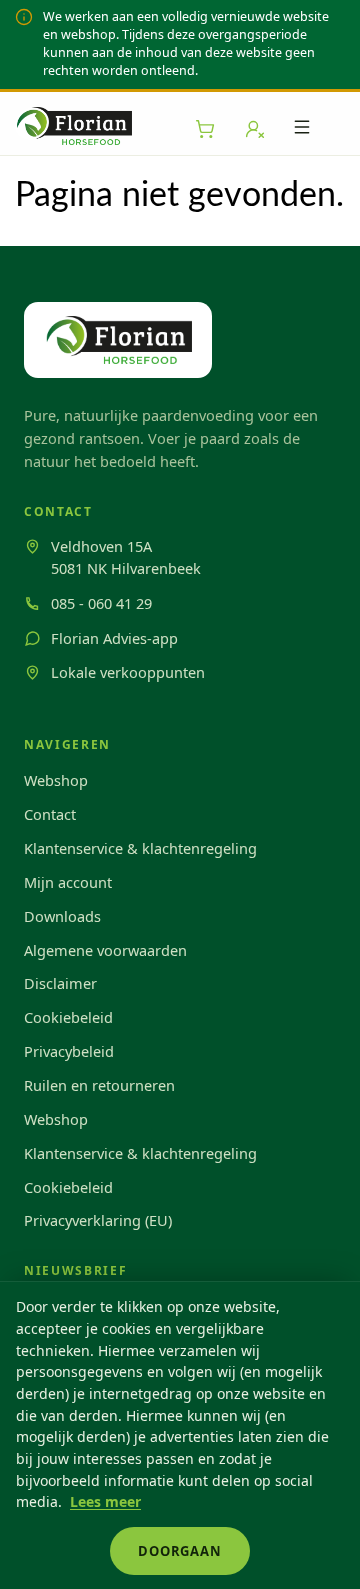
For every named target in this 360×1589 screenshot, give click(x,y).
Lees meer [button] (105, 1501)
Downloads (62, 916)
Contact (50, 814)
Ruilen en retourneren (99, 1085)
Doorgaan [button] (179, 1551)
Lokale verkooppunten (128, 672)
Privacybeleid (69, 1051)
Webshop (56, 780)
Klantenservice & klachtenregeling (140, 848)
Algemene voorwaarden (105, 950)
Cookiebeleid (68, 1017)
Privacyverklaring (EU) (98, 1220)
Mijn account (68, 882)
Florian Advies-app (114, 638)
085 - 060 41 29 (101, 603)
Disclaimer (60, 983)
